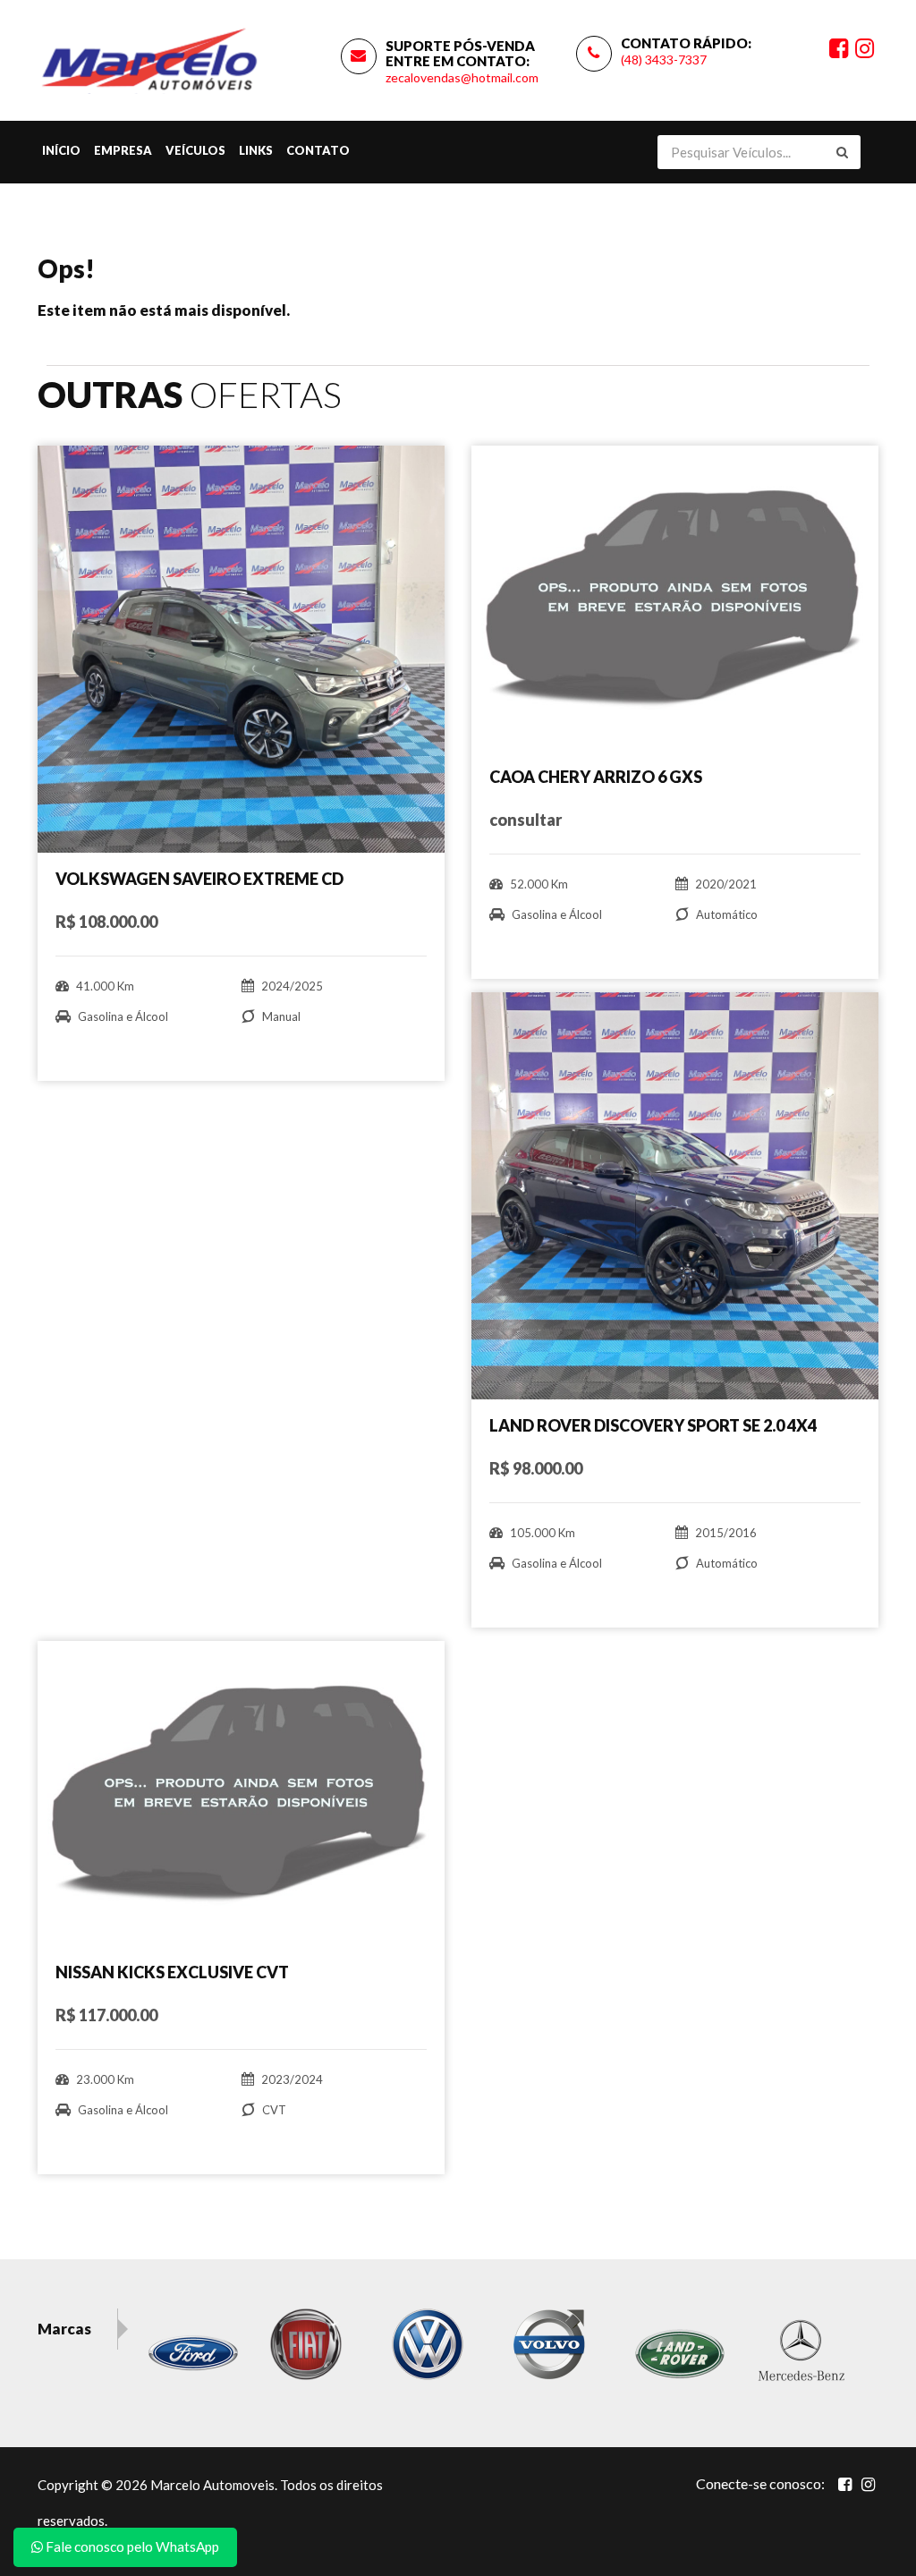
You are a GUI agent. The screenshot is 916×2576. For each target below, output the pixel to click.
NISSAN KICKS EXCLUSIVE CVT (172, 1972)
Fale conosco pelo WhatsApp (131, 2546)
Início (61, 150)
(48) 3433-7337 (664, 60)
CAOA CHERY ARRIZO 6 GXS (596, 777)
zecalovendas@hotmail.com (462, 77)
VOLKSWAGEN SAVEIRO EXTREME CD (199, 879)
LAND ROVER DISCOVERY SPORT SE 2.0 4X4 (653, 1425)
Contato (318, 150)
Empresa (123, 150)
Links (256, 150)
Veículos (195, 150)
